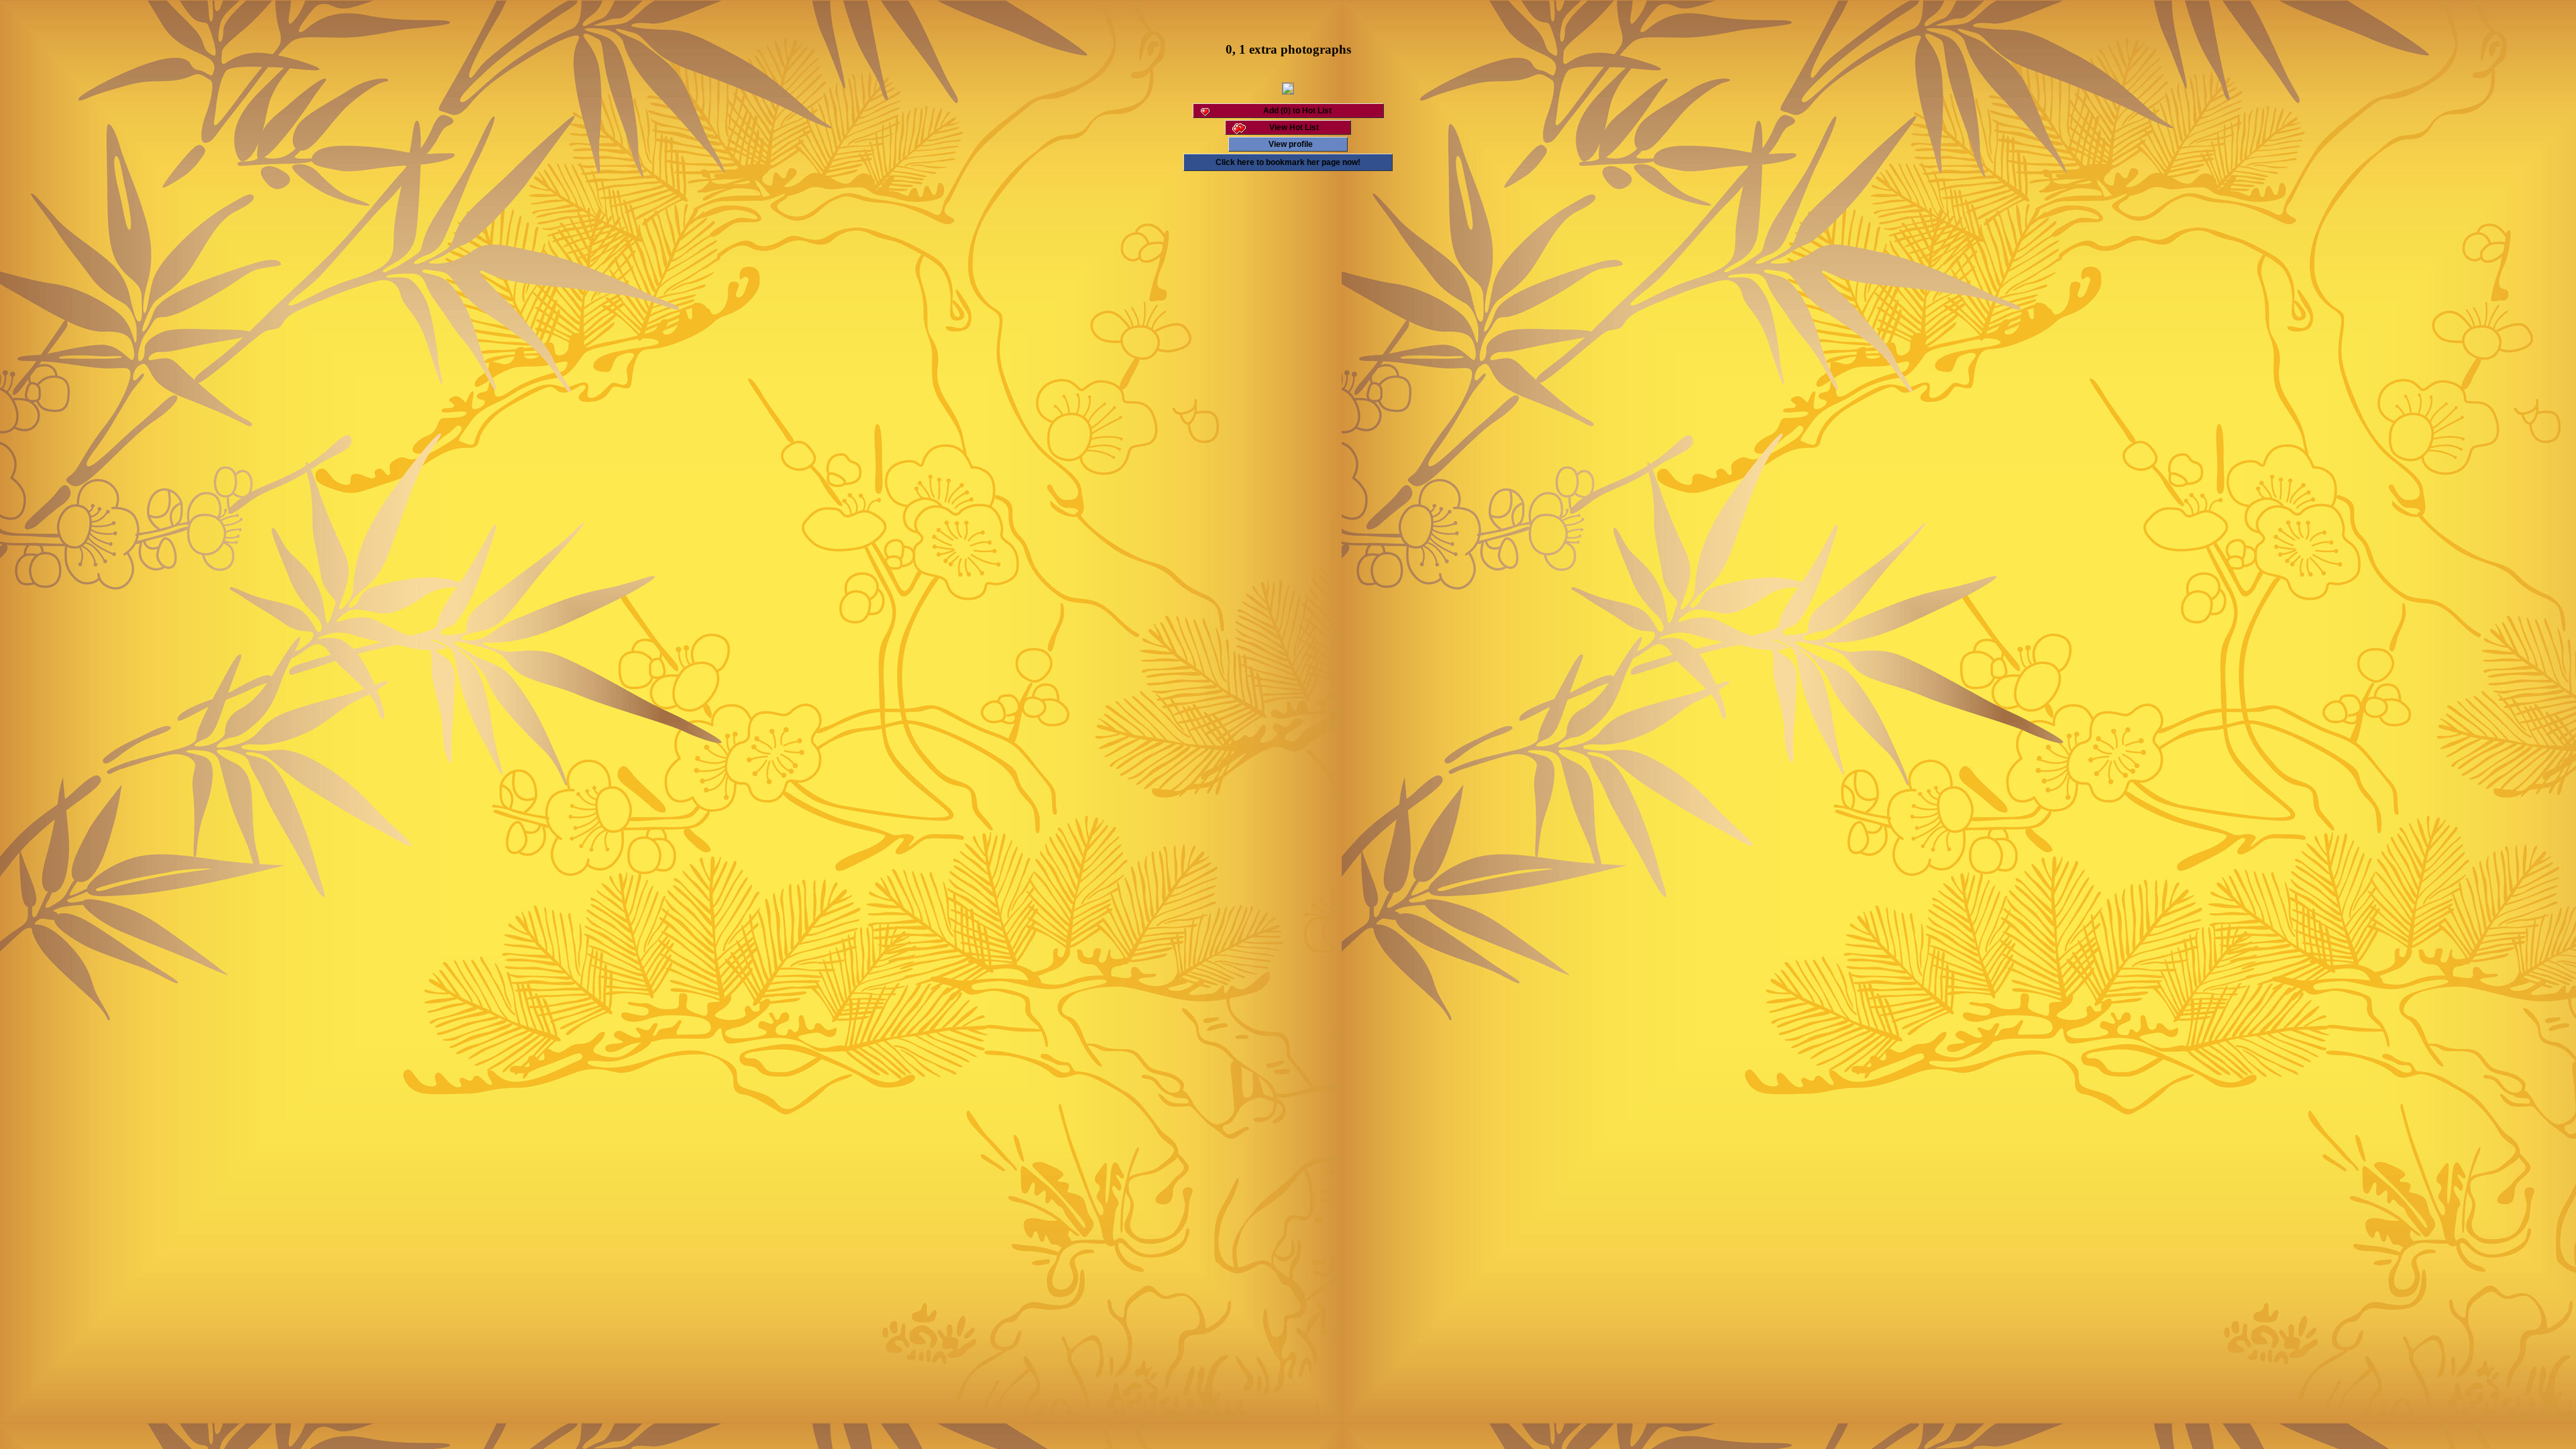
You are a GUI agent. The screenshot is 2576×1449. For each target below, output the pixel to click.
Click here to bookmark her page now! (1288, 162)
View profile (1291, 144)
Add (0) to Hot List (1297, 111)
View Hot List (1294, 127)
